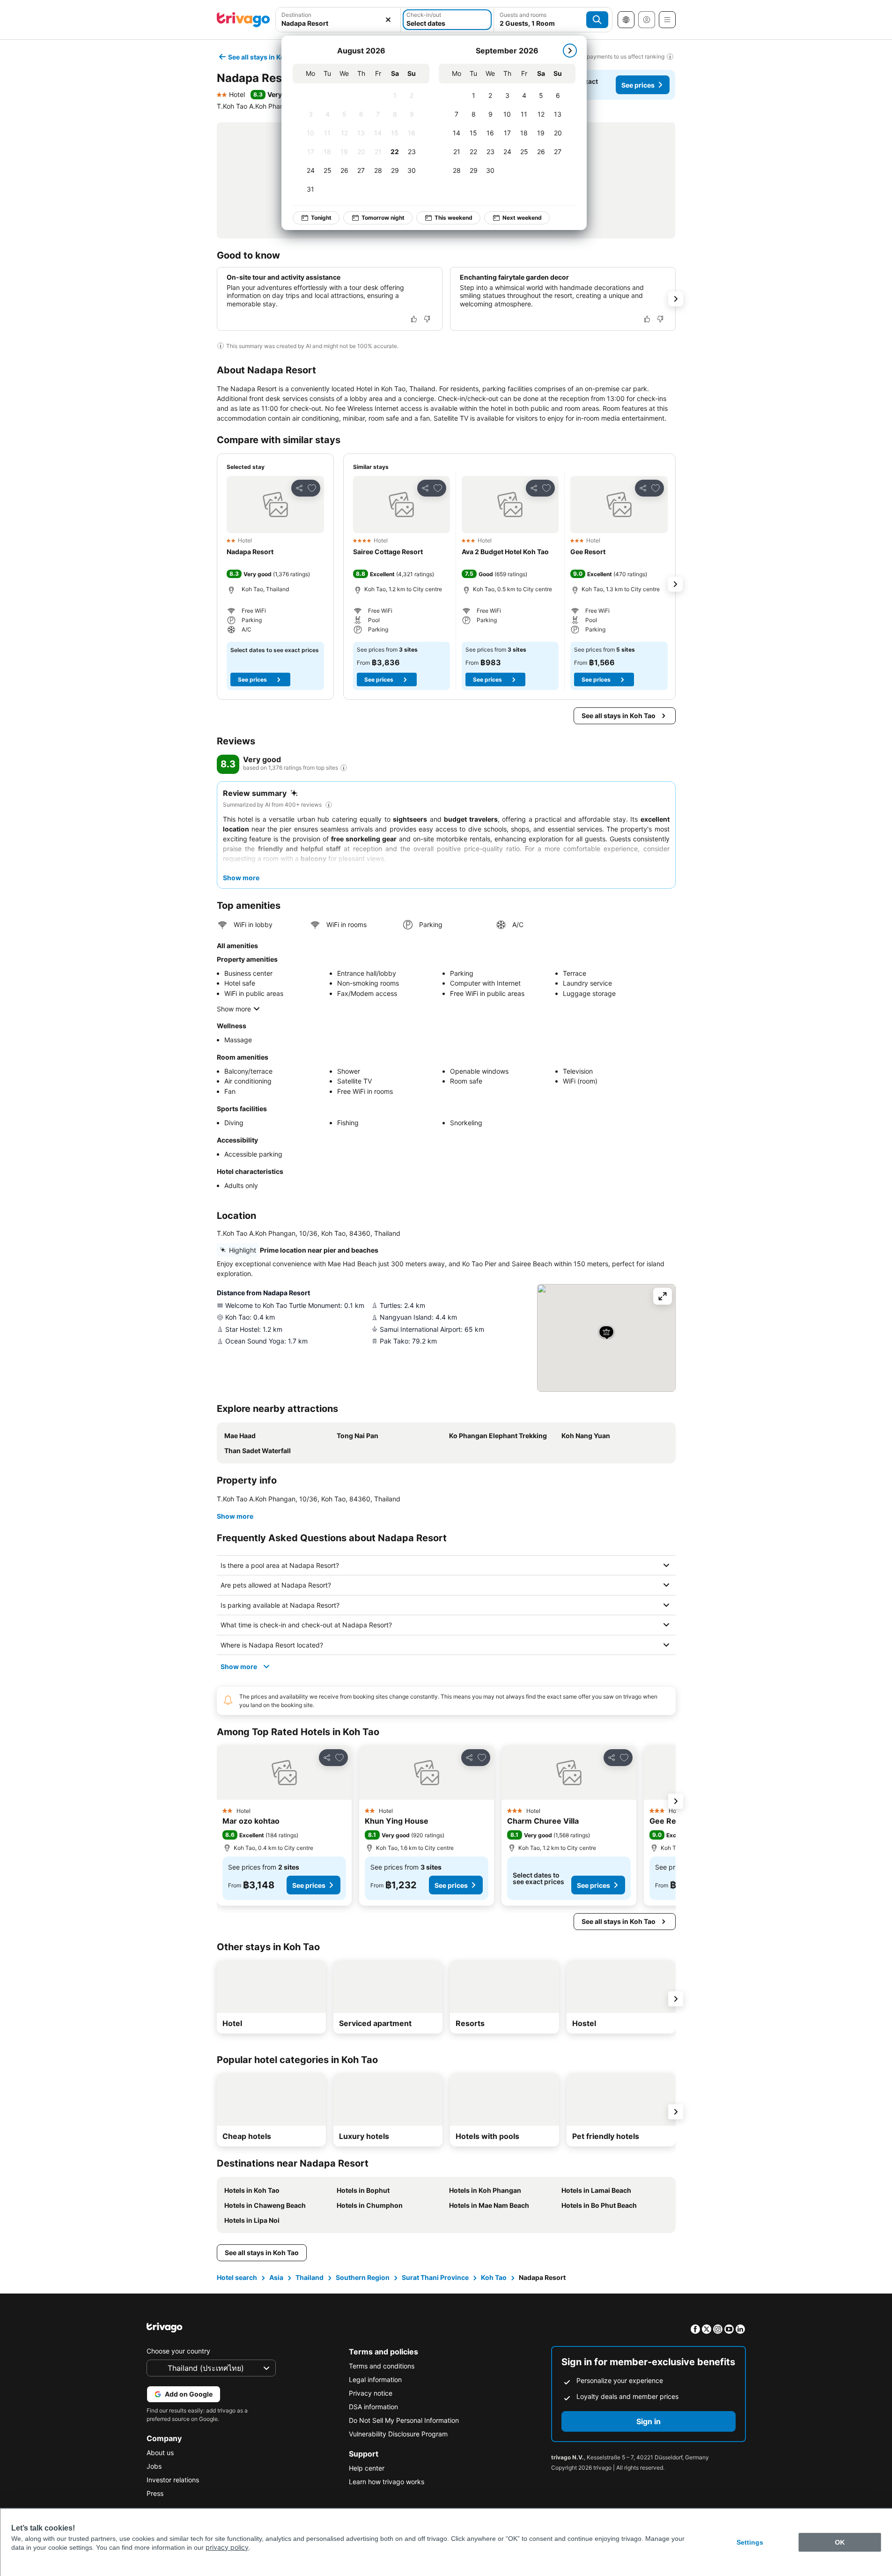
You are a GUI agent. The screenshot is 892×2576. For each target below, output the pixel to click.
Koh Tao (494, 2277)
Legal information (375, 2379)
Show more (234, 1009)
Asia (276, 2277)
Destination (296, 15)
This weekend (453, 218)
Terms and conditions (382, 2366)
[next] (570, 51)
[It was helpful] (414, 319)
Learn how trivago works (387, 2482)
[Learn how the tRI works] (344, 768)
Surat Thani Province (435, 2277)
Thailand (310, 2277)
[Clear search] (388, 20)
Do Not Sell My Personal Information (404, 2420)
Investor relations (173, 2480)
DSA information (373, 2407)
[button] (338, 20)
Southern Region (363, 2277)
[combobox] (338, 20)
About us (160, 2453)
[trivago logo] (243, 20)
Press (155, 2493)
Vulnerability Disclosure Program (398, 2434)
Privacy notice (371, 2393)
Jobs (154, 2466)
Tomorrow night (383, 218)
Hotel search (237, 2277)
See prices (638, 85)
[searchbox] (338, 23)
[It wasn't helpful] (427, 319)
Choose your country (178, 2351)
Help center (367, 2468)
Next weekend (522, 218)
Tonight (321, 218)
